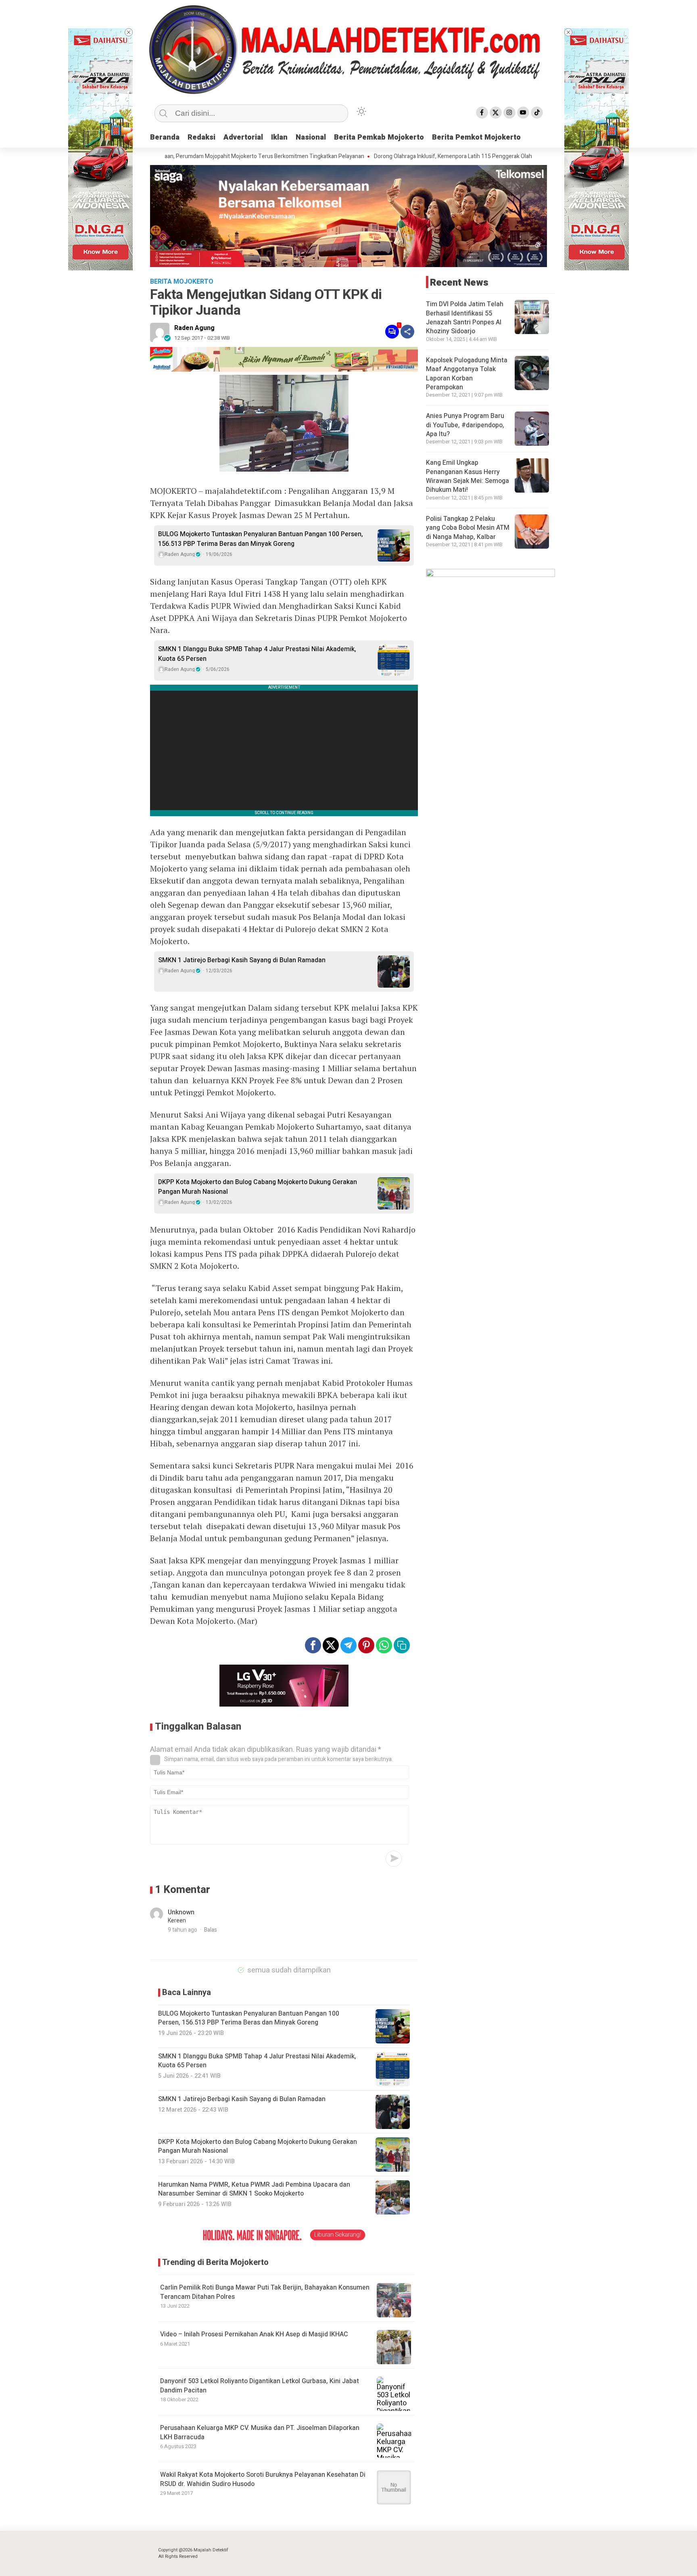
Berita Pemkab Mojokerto (379, 137)
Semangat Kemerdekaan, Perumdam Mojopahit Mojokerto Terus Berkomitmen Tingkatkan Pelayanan (169, 157)
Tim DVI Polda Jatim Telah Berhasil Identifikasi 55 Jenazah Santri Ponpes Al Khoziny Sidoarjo (465, 318)
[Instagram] (509, 113)
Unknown (181, 1912)
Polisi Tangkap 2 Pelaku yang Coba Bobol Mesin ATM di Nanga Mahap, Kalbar (468, 528)
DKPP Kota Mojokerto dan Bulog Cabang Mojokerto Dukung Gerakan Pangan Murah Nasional (258, 1187)
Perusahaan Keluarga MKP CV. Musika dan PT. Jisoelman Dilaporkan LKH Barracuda (260, 2432)
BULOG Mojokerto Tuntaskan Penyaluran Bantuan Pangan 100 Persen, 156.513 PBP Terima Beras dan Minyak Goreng (261, 539)
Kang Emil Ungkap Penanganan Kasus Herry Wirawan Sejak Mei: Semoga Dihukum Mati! (467, 476)
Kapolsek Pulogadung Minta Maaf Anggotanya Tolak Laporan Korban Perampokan (467, 374)
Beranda (165, 137)
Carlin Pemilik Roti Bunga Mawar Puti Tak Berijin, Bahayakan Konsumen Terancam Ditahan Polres (265, 2292)
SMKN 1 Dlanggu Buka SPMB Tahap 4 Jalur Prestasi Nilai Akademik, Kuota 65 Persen (257, 654)
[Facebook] (482, 113)
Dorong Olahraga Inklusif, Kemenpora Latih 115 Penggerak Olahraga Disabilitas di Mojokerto (419, 157)
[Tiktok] (537, 113)
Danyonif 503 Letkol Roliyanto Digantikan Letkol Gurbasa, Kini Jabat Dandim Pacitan (260, 2386)
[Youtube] (523, 113)
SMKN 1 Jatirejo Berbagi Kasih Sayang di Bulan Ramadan (242, 960)
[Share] (407, 332)
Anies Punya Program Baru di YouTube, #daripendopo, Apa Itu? (465, 425)
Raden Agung (194, 328)
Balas (211, 1930)
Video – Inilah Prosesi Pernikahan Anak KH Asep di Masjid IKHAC (254, 2334)
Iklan (279, 137)
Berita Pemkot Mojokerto (476, 137)
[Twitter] (496, 113)
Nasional (311, 137)
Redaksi (201, 137)
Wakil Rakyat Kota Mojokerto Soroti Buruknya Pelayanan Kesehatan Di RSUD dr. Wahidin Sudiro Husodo (263, 2479)
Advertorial (243, 137)
